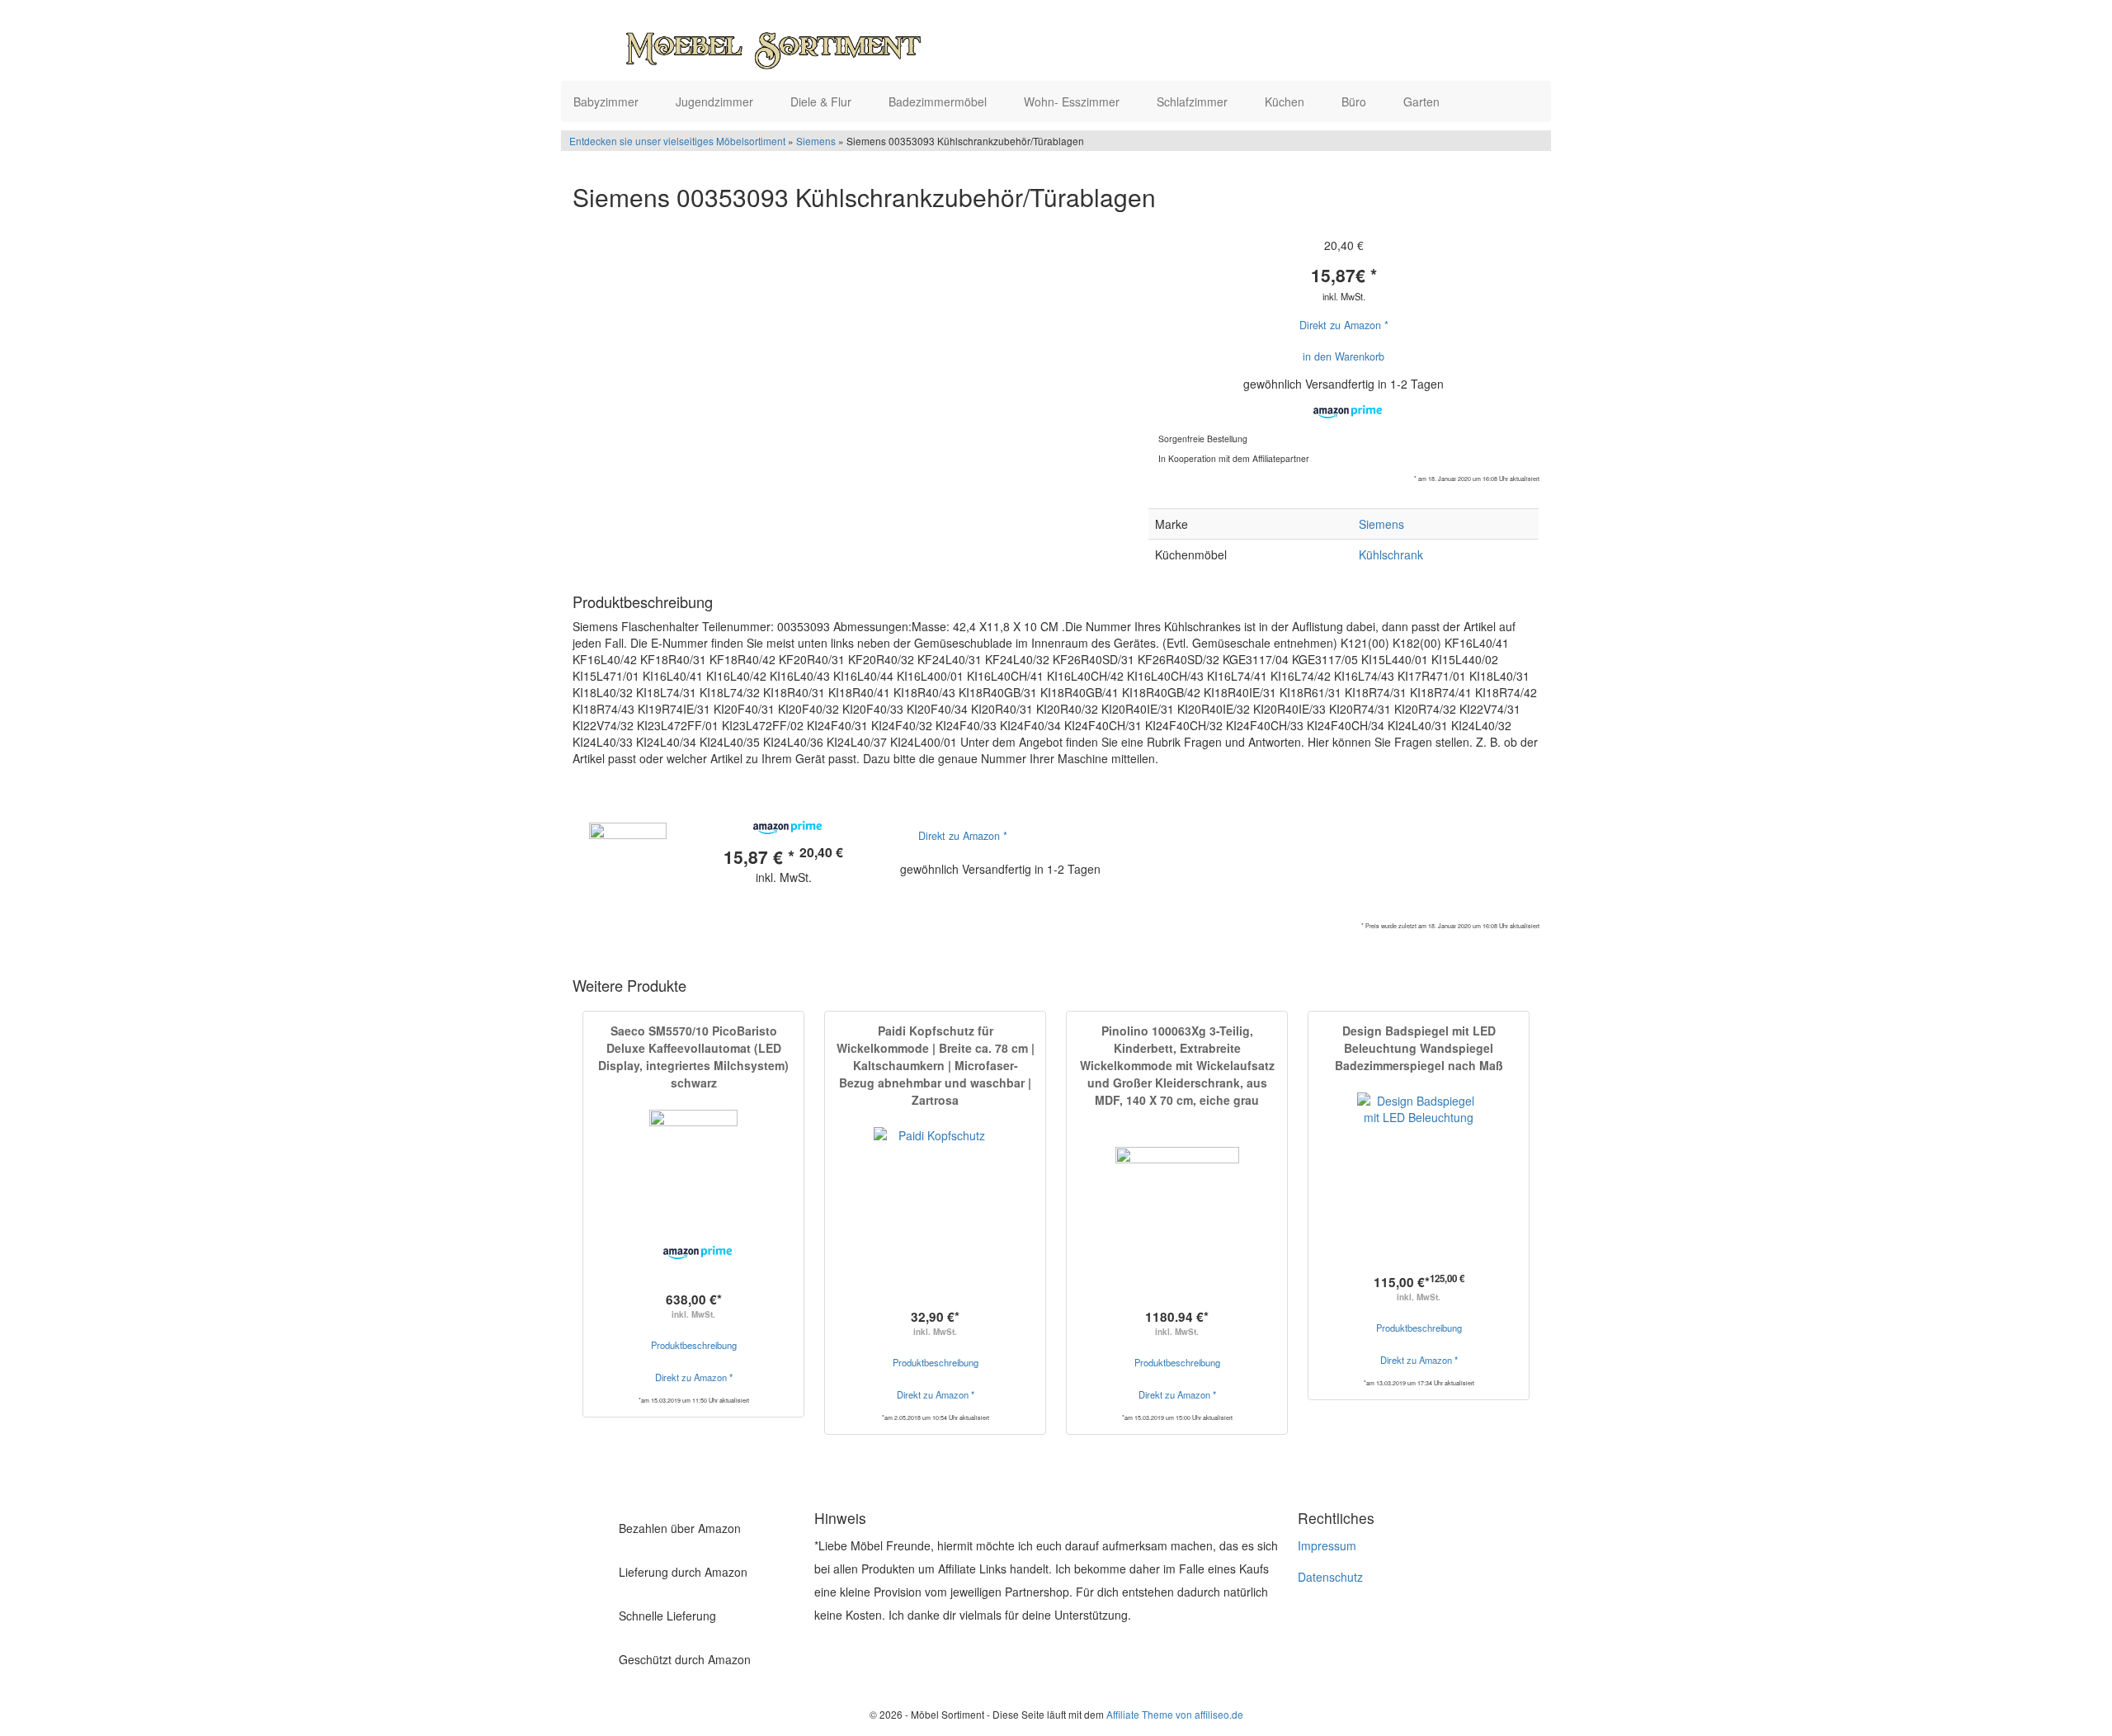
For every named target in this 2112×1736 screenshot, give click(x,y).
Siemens (816, 141)
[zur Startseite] (774, 45)
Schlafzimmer (1194, 101)
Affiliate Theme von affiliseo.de (1175, 1714)
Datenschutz (1330, 1577)
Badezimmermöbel (939, 101)
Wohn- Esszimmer (1073, 101)
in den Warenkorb (1344, 356)
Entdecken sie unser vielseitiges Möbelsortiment (679, 141)
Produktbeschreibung (694, 1345)
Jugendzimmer (716, 101)
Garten (1423, 101)
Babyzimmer (608, 101)
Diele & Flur (823, 101)
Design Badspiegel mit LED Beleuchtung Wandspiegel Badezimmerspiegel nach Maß (1419, 1048)
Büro (1355, 101)
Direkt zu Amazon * (1344, 325)
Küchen (1286, 101)
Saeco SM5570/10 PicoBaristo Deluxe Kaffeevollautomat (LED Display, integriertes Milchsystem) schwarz (693, 1057)
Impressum (1327, 1545)
